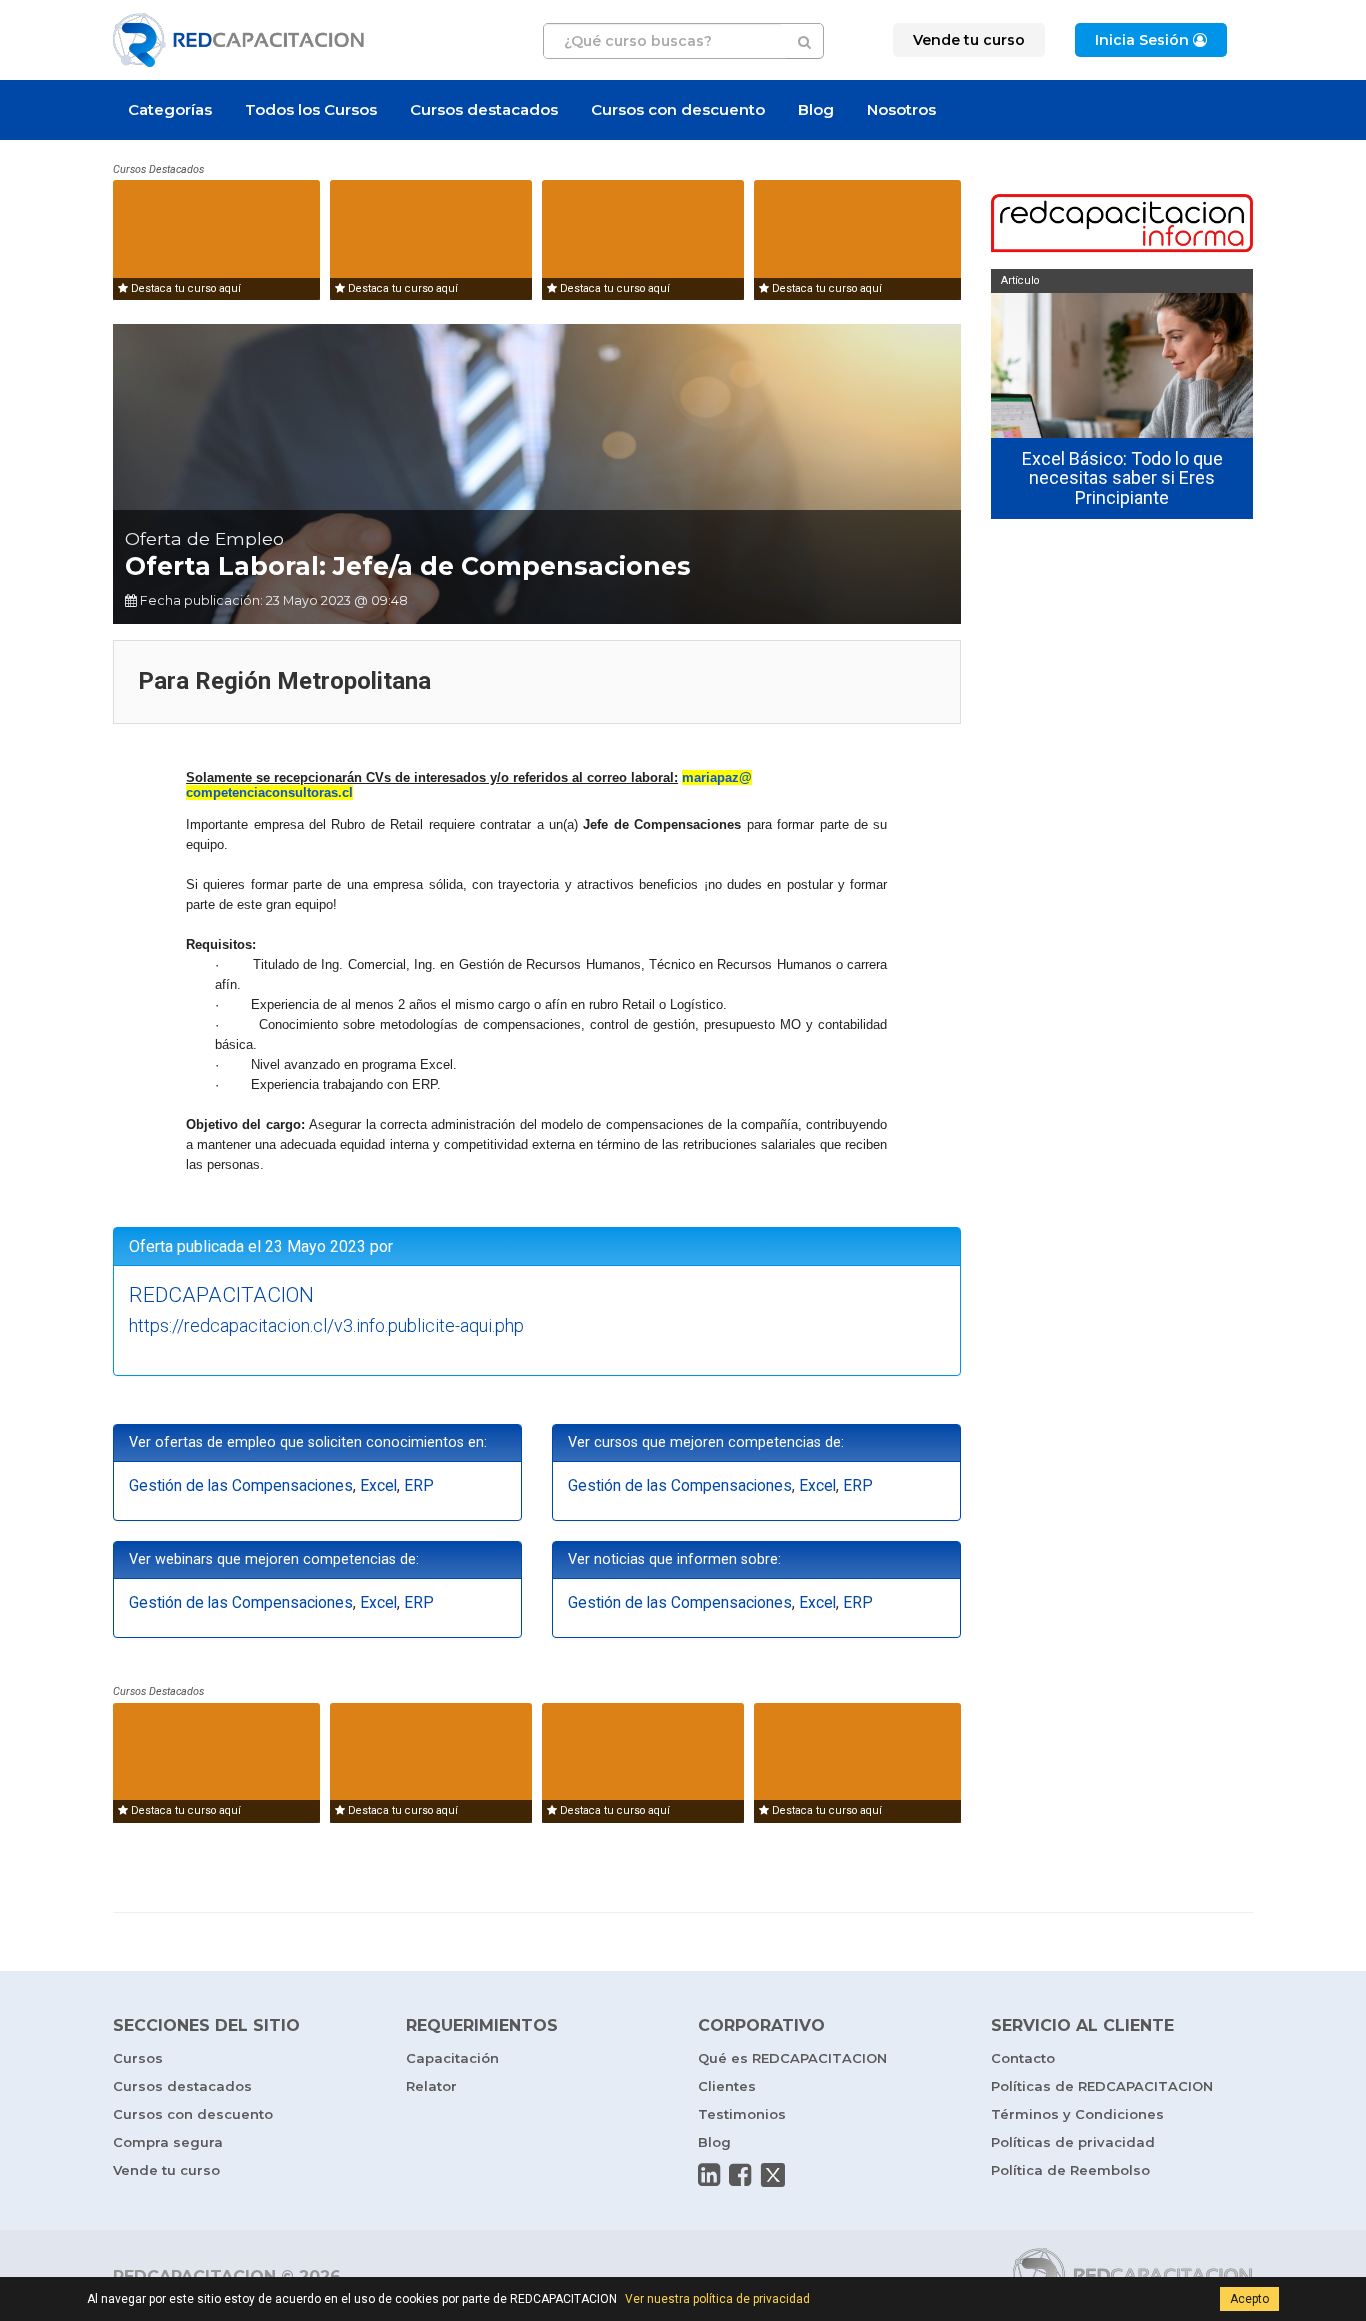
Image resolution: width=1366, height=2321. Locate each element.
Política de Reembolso (1070, 2170)
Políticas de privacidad (1073, 2142)
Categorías (170, 109)
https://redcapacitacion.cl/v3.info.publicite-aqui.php (326, 1325)
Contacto (1023, 2058)
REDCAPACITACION (221, 1295)
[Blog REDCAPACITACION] (1122, 225)
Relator (431, 2086)
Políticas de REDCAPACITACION (1102, 2086)
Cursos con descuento (678, 109)
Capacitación (452, 2058)
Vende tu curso (166, 2170)
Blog (816, 109)
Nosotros (901, 109)
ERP (419, 1486)
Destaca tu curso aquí (184, 288)
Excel (378, 1486)
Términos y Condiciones (1077, 2114)
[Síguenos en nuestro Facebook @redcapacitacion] (740, 2175)
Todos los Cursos (311, 109)
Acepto (1249, 2299)
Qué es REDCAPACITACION (792, 2058)
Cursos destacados (484, 109)
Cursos (138, 2058)
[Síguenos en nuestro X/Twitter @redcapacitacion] (773, 2175)
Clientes (727, 2086)
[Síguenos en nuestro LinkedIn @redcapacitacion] (709, 2175)
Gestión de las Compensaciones (241, 1486)
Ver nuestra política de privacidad (717, 2299)
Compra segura (168, 2142)
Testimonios (742, 2114)
